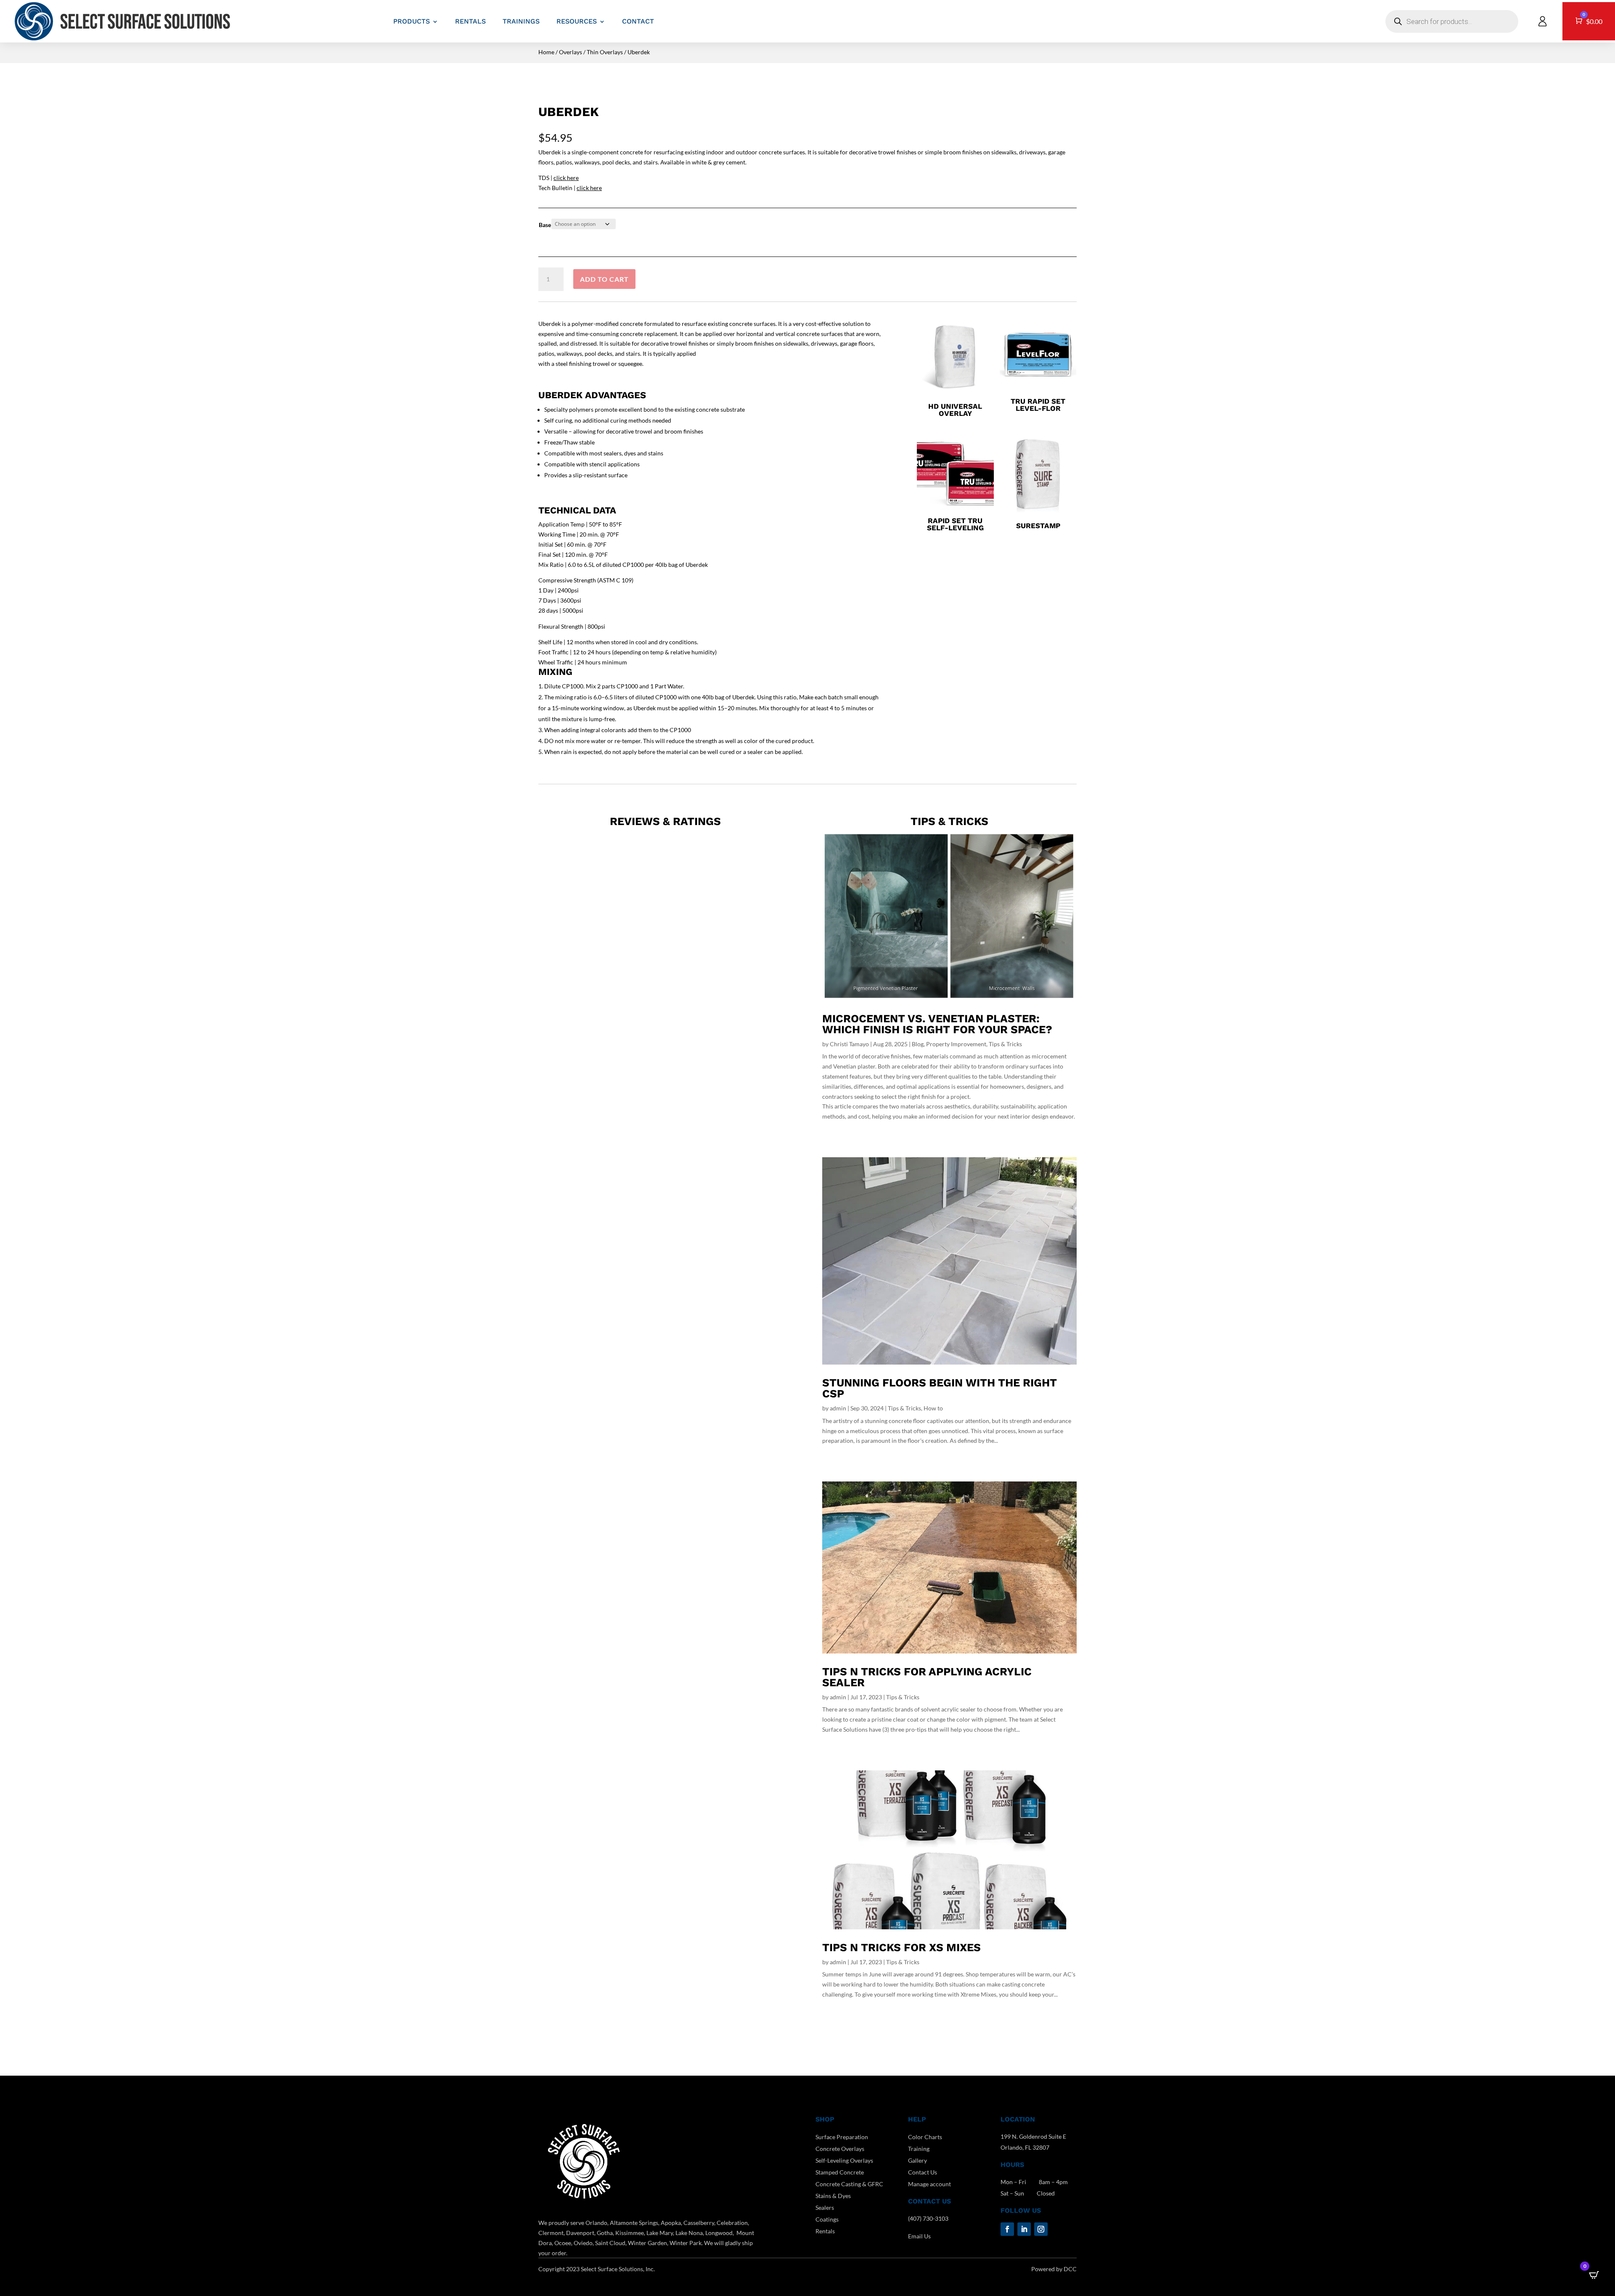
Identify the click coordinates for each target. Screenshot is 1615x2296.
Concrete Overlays (840, 2149)
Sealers (825, 2207)
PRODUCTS (412, 21)
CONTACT (638, 21)
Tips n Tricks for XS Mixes (901, 1947)
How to (933, 1408)
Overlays (571, 52)
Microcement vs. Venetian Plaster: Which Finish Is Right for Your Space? (937, 1024)
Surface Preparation (842, 2137)
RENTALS (470, 21)
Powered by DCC (1054, 2269)
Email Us (919, 2236)
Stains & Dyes (833, 2196)
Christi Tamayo (849, 1044)
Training (919, 2149)
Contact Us (923, 2172)
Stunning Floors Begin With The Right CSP (940, 1388)
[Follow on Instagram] (1041, 2229)
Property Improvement (956, 1044)
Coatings (827, 2219)
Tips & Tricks (1005, 1044)
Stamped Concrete (840, 2172)
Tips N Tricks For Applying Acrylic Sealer (927, 1677)
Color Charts (925, 2137)
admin (838, 1408)
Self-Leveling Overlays (844, 2160)
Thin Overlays (605, 52)
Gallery (917, 2160)
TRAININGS (521, 21)
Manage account (929, 2184)
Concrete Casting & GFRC (849, 2184)
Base (545, 225)
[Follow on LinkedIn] (1024, 2229)
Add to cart (604, 279)
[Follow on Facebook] (1007, 2229)
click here (566, 178)
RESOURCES (577, 21)
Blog (918, 1044)
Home (546, 52)
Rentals (825, 2231)
